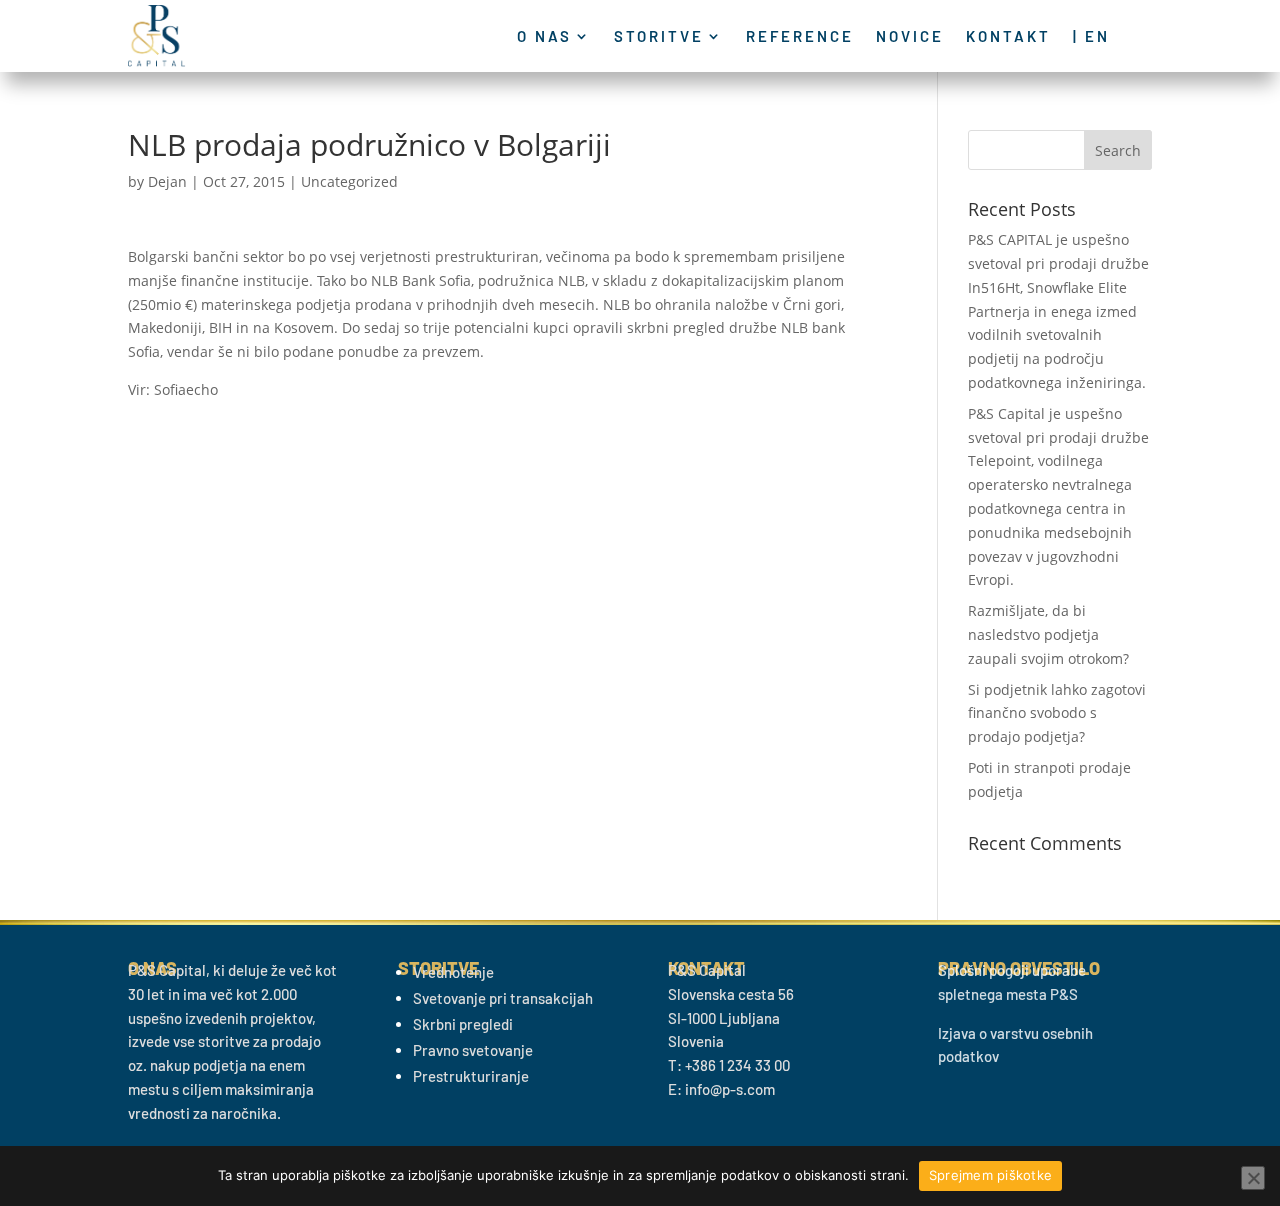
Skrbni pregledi (463, 1024)
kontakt (1008, 37)
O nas (544, 37)
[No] (1253, 1178)
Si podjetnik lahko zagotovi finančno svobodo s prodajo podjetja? (1057, 713)
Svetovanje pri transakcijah (503, 998)
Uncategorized (349, 181)
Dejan (167, 181)
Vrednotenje (453, 972)
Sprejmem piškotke (990, 1175)
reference (800, 37)
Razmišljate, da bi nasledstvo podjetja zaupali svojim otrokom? (1048, 634)
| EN (1091, 37)
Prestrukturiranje (471, 1076)
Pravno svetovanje (473, 1050)
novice (910, 37)
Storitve (659, 37)
